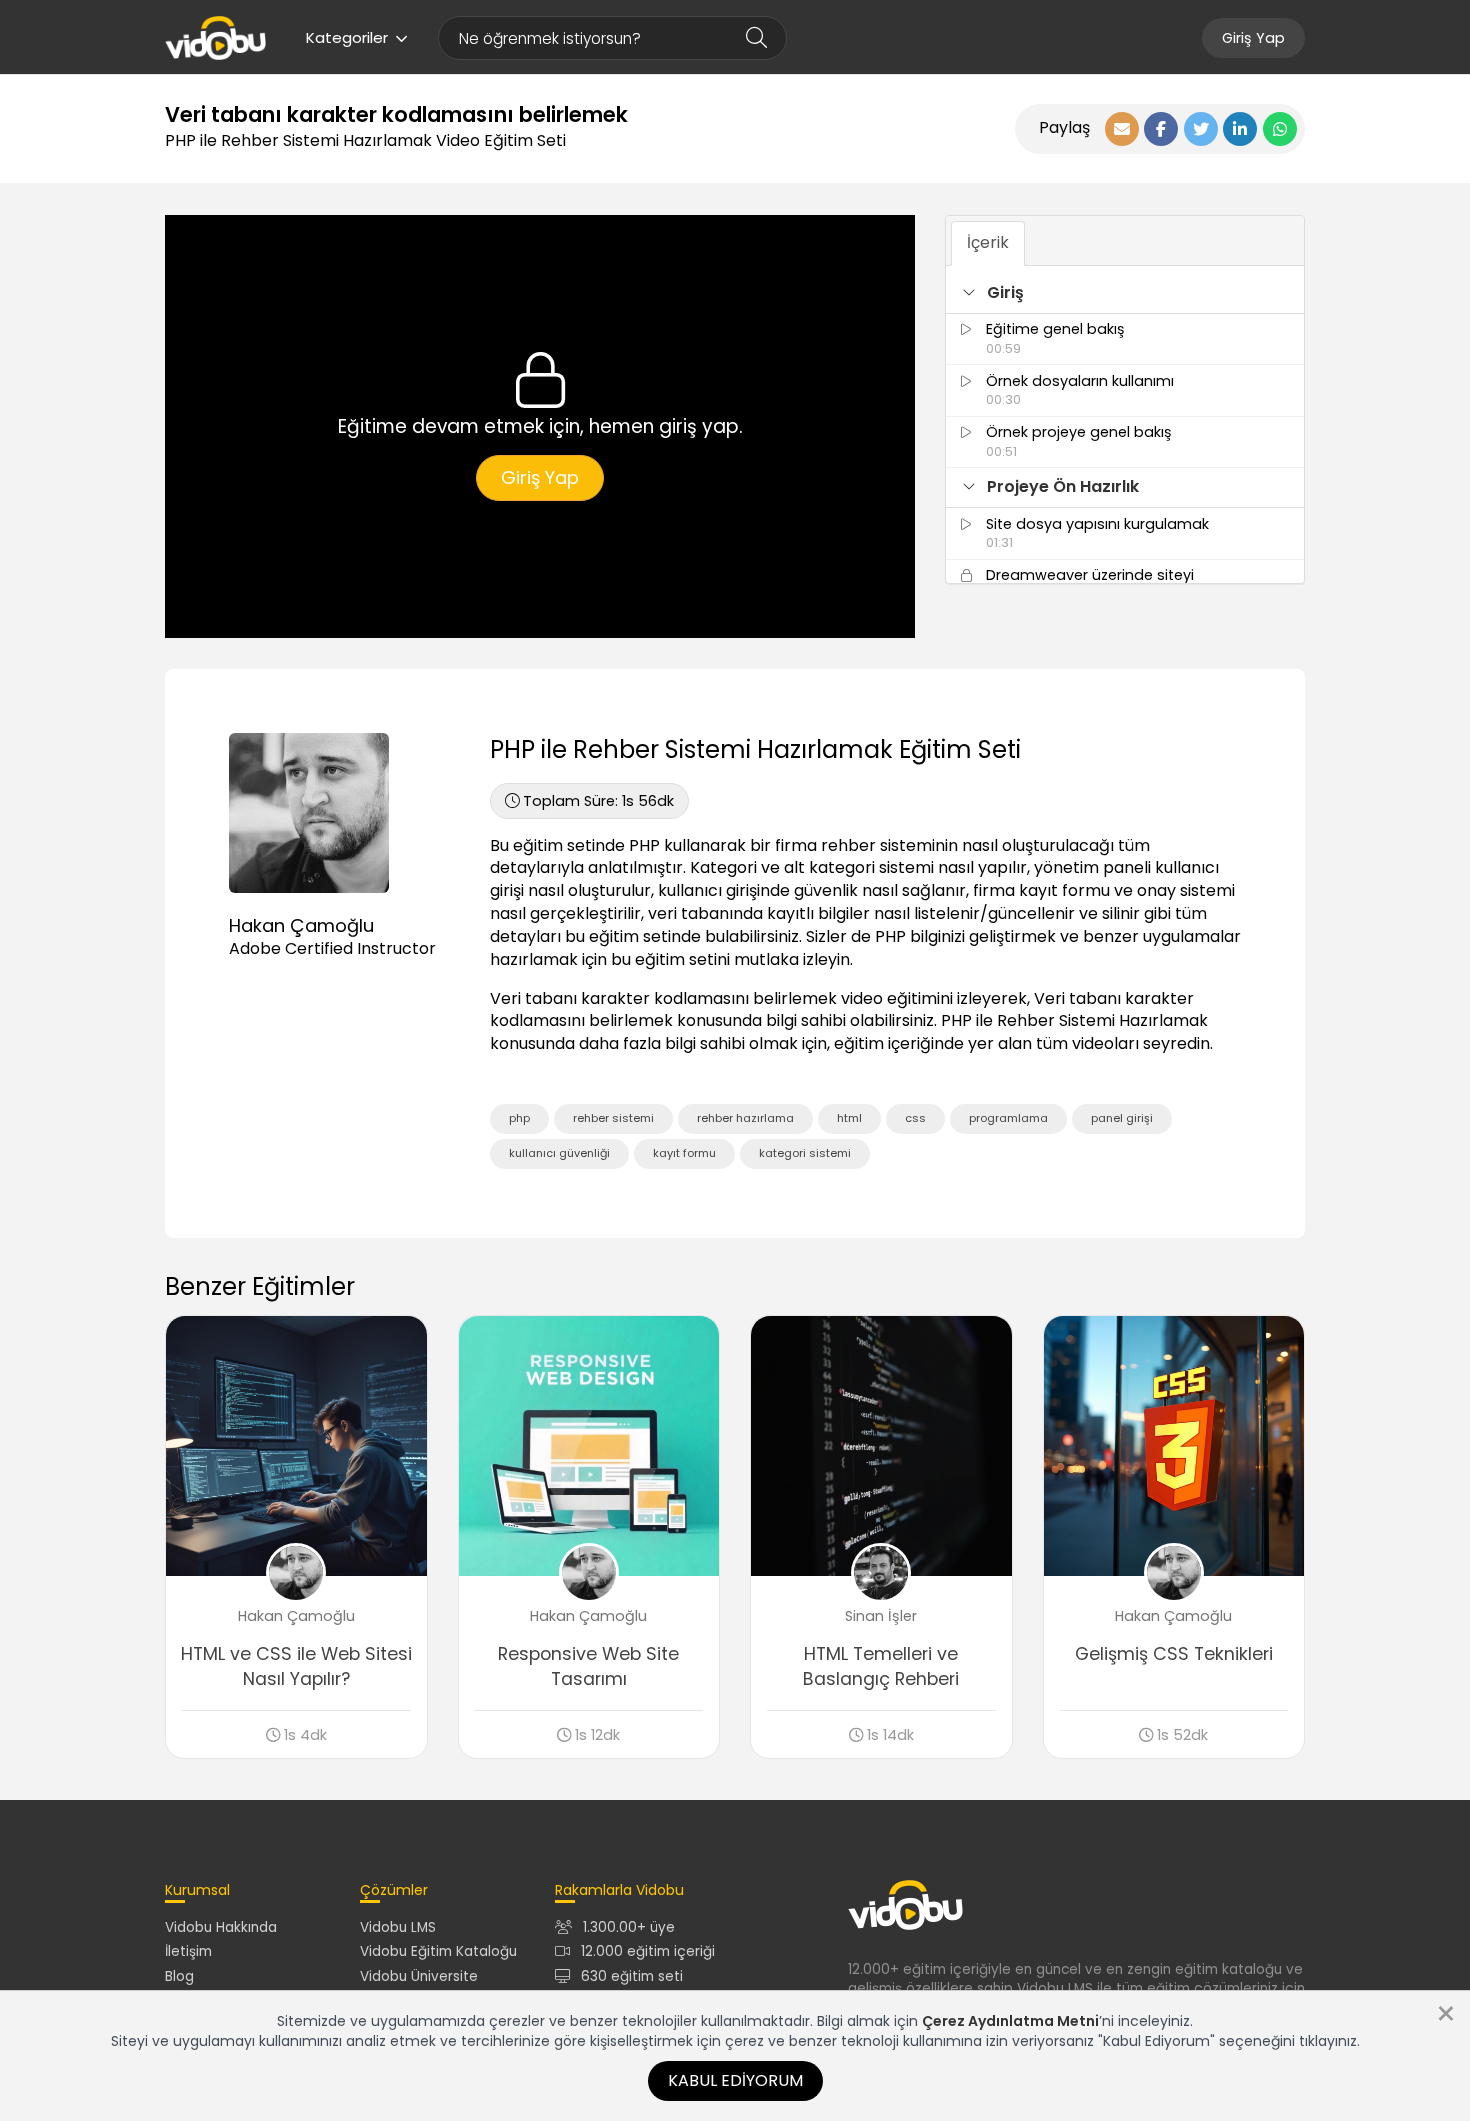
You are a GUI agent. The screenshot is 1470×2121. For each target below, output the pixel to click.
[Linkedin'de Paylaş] (1240, 129)
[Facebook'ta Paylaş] (1161, 129)
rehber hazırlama (745, 1118)
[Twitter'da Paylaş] (1201, 129)
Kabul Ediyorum (735, 2080)
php (519, 1118)
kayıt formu (684, 1153)
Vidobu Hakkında (221, 1927)
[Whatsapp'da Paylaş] (1280, 129)
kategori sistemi (805, 1153)
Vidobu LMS (398, 1927)
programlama (1008, 1118)
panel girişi (1122, 1118)
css (915, 1118)
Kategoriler (347, 37)
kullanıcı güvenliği (559, 1153)
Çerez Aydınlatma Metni (1010, 2021)
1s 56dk (598, 801)
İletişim (188, 1951)
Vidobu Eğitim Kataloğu (438, 1951)
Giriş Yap (1253, 38)
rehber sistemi (613, 1118)
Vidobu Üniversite (419, 1976)
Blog (179, 1976)
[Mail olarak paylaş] (1122, 129)
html (849, 1118)
